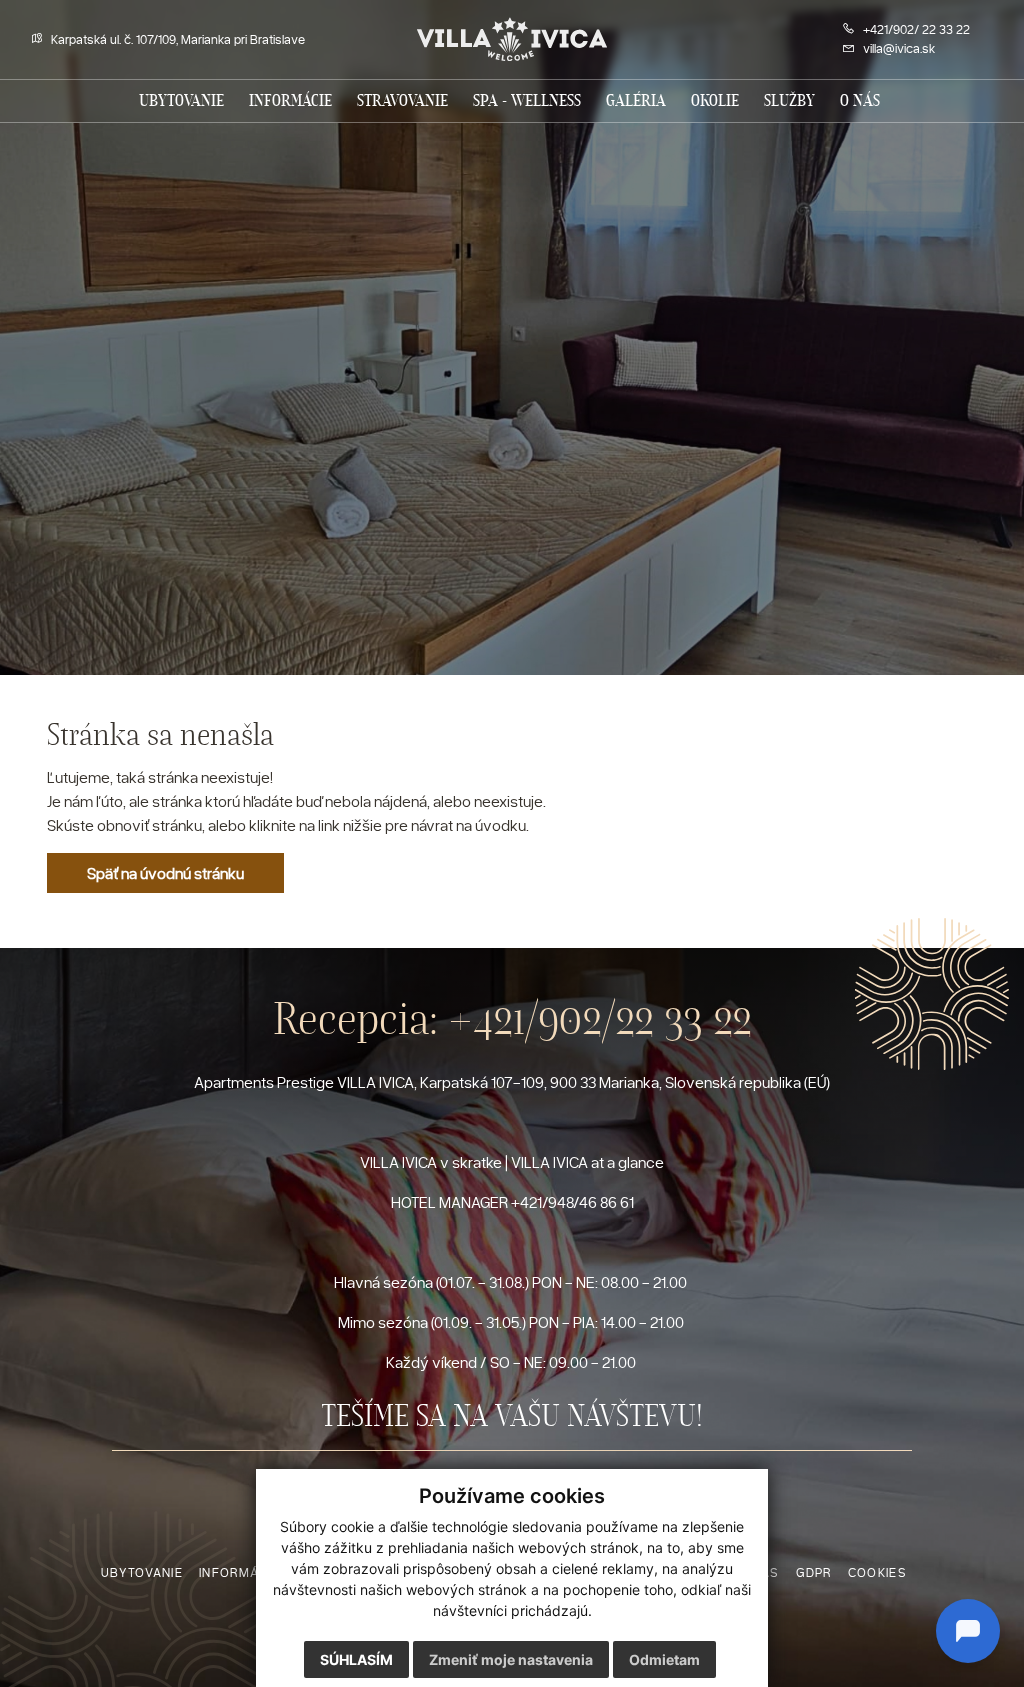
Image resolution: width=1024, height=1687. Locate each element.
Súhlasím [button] (356, 1659)
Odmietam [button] (664, 1659)
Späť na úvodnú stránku (165, 873)
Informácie (239, 1572)
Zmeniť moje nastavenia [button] (511, 1659)
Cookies (877, 1572)
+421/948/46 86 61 (572, 1202)
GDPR (814, 1572)
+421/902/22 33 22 (600, 1018)
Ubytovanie (142, 1572)
